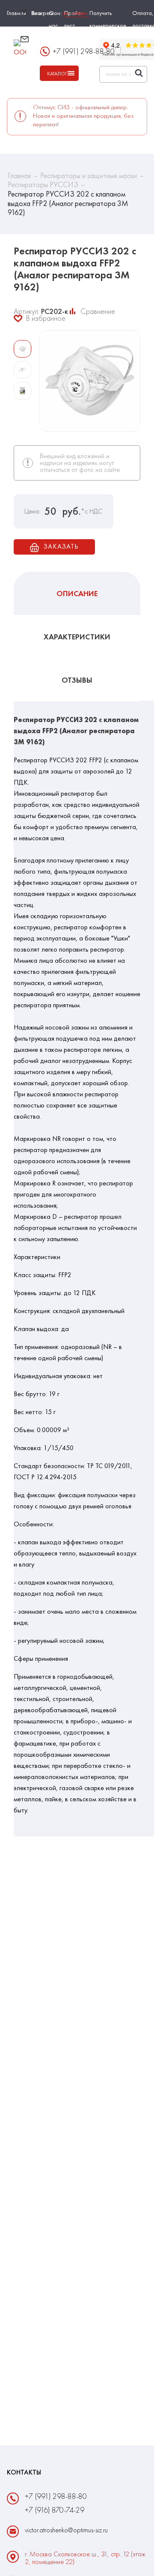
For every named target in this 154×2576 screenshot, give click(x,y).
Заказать (61, 546)
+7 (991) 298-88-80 (56, 2496)
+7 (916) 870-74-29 (55, 2510)
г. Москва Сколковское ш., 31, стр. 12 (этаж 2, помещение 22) (85, 2558)
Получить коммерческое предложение (108, 25)
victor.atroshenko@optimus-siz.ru (64, 43)
